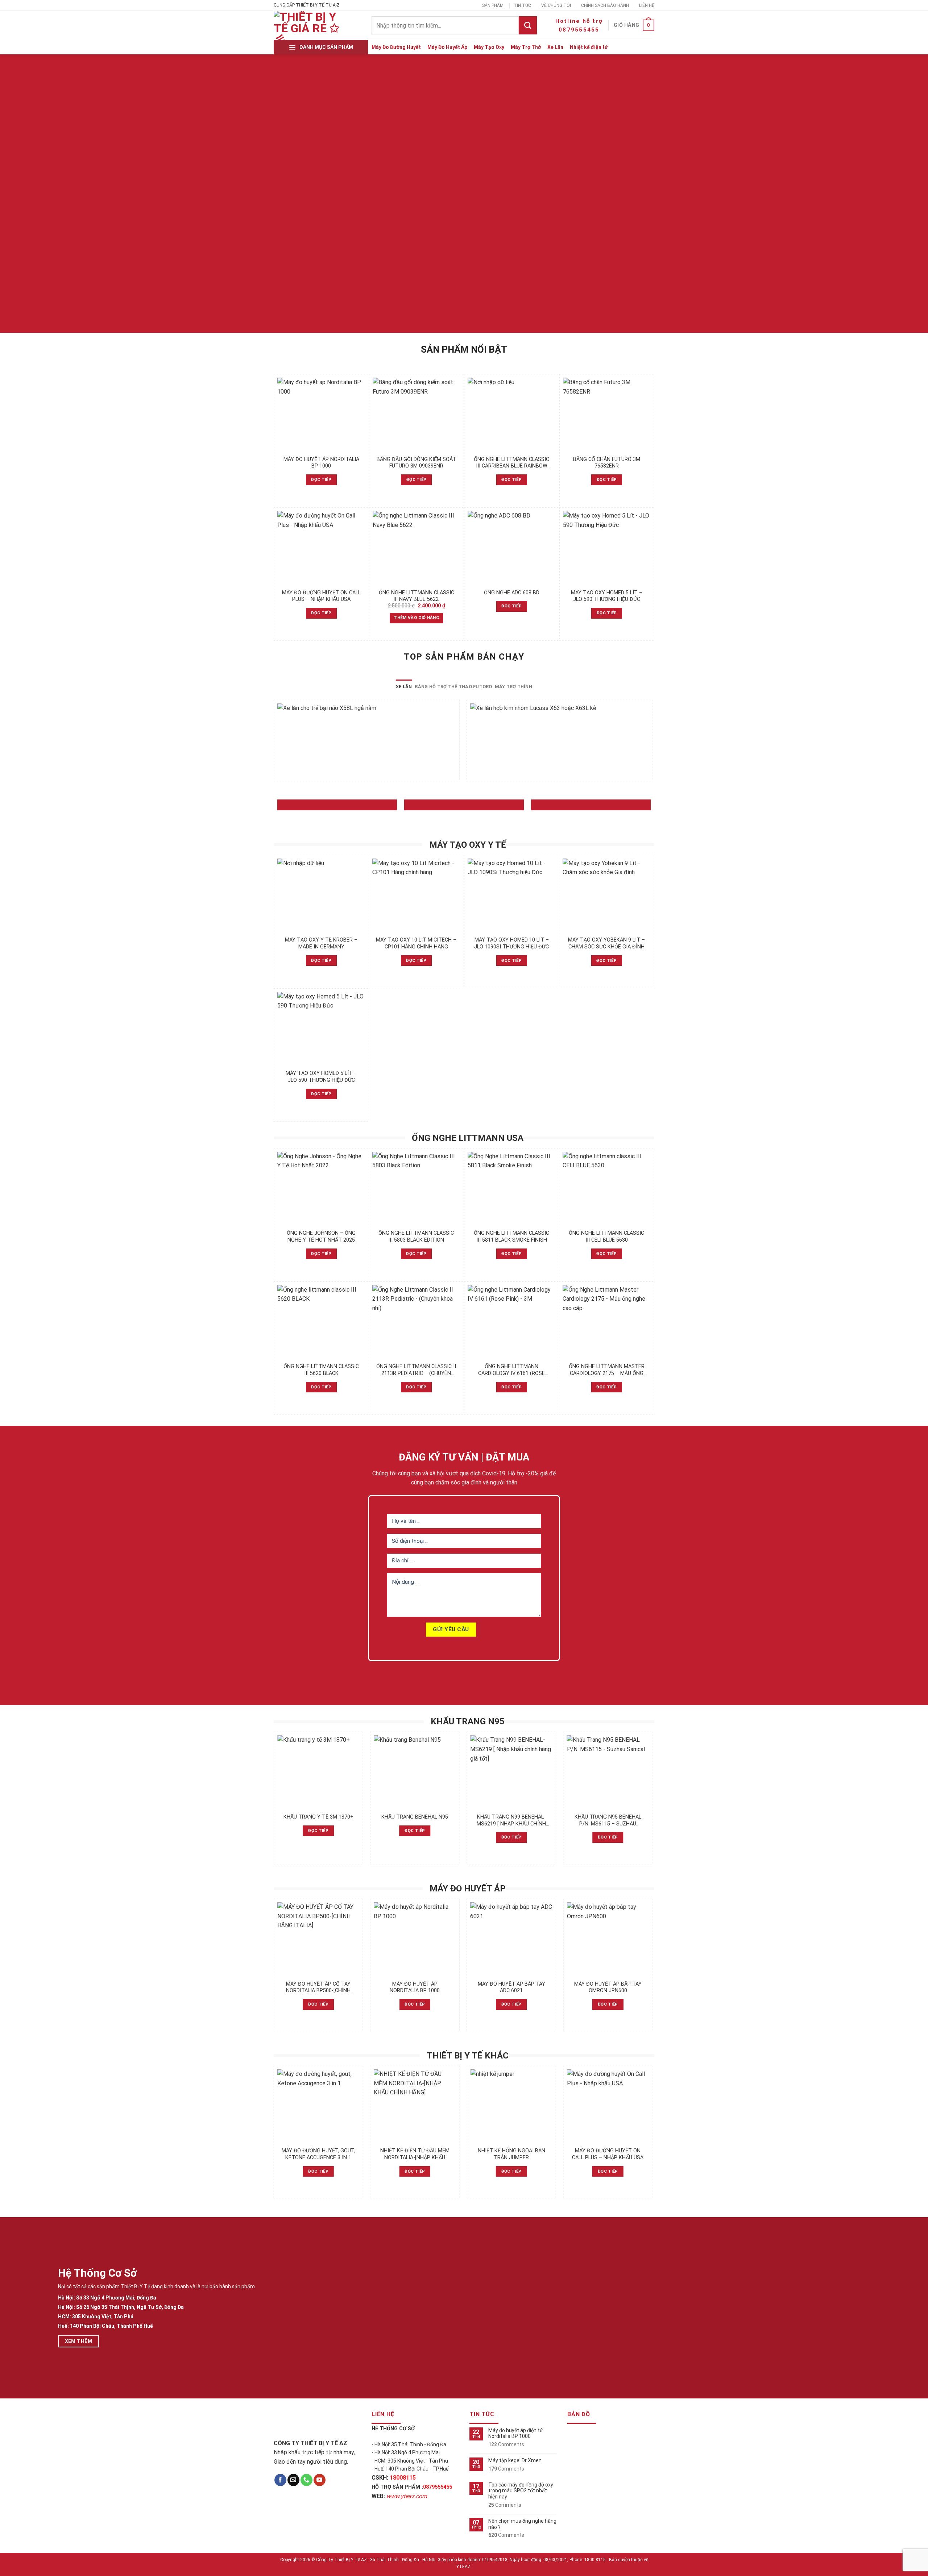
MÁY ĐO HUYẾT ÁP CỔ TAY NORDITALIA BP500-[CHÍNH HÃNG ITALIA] (318, 1988)
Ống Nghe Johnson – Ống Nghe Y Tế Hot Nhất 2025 (321, 1237)
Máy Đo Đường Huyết (396, 47)
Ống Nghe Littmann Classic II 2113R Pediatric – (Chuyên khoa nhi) (416, 1370)
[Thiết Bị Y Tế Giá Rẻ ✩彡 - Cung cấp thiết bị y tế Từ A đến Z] (308, 25)
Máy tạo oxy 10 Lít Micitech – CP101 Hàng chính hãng (416, 943)
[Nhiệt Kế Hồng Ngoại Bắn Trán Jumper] (511, 2106)
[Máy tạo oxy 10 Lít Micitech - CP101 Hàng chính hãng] (416, 896)
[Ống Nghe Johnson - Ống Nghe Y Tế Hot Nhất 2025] (321, 1189)
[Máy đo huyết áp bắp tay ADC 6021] (511, 1939)
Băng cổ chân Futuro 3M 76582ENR (607, 463)
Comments (506, 2444)
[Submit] (528, 25)
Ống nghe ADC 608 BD (512, 593)
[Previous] (274, 743)
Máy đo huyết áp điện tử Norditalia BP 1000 (516, 2433)
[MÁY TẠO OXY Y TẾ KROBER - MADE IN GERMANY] (321, 896)
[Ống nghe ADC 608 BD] (512, 548)
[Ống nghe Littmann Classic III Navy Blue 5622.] (417, 548)
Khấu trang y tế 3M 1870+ (318, 1817)
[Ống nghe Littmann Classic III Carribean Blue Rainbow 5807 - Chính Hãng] (512, 415)
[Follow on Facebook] (280, 2480)
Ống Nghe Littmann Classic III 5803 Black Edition (416, 1237)
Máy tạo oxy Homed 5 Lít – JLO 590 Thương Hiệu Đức (607, 596)
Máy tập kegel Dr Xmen (515, 2460)
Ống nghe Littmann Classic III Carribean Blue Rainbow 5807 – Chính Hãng (511, 463)
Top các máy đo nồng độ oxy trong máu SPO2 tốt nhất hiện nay (521, 2491)
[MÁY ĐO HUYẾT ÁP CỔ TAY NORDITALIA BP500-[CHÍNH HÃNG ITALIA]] (318, 1939)
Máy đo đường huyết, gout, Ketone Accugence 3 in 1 (318, 2154)
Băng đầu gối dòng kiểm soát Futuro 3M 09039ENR (416, 463)
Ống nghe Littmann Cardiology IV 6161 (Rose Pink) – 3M (511, 1370)
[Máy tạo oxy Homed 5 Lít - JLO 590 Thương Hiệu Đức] (607, 548)
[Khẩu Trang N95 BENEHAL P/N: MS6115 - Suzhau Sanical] (608, 1772)
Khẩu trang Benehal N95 (415, 1817)
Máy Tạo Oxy (489, 47)
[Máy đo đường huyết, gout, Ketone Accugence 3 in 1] (318, 2106)
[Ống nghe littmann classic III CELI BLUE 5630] (607, 1189)
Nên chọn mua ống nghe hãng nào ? (522, 2524)
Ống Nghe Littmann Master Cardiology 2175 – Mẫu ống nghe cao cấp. (607, 1370)
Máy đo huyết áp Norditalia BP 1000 (321, 463)
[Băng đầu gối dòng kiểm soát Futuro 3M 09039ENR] (417, 415)
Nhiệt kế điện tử (589, 47)
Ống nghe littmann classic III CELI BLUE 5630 (606, 1237)
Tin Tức (522, 5)
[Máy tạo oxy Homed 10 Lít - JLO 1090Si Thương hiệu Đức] (512, 896)
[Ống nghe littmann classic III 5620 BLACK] (321, 1322)
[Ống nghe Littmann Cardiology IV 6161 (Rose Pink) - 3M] (512, 1322)
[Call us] (306, 2480)
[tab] (404, 687)
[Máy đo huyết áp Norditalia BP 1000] (321, 415)
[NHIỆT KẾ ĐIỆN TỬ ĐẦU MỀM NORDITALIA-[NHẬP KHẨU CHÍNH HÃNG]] (415, 2106)
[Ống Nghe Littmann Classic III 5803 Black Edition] (416, 1189)
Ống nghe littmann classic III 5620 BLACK (321, 1370)
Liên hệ (647, 5)
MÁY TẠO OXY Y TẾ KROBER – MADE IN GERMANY (321, 943)
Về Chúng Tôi (556, 5)
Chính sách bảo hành (605, 5)
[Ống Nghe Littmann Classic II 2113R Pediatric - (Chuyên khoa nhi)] (416, 1322)
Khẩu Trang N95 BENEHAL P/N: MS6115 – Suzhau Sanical (608, 1821)
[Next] (652, 743)
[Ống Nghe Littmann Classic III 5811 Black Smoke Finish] (512, 1189)
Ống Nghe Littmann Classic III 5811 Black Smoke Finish (511, 1237)
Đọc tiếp (321, 479)
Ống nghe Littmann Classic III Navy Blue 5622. (417, 596)
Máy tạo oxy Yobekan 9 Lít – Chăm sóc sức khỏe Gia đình (606, 943)
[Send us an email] (293, 2480)
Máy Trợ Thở (526, 47)
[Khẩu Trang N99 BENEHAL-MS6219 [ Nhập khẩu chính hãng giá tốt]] (511, 1772)
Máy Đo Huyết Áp (447, 47)
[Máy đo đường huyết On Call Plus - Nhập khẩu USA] (321, 548)
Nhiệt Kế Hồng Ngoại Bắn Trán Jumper (511, 2154)
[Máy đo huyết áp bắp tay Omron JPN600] (608, 1939)
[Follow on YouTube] (320, 2480)
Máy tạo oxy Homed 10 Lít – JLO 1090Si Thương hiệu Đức (511, 943)
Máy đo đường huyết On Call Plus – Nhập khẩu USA (321, 596)
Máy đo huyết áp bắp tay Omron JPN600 (608, 1987)
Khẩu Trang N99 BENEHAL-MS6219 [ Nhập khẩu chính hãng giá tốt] (511, 1821)
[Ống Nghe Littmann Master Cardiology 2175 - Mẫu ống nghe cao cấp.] (607, 1322)
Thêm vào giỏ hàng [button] (416, 618)
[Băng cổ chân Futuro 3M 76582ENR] (607, 415)
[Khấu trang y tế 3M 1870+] (318, 1772)
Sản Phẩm (493, 5)
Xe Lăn (555, 47)
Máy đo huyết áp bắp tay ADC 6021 (511, 1987)
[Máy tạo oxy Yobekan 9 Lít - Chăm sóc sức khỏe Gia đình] (607, 896)
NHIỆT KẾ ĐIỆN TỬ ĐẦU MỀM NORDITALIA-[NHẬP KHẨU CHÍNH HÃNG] (415, 2154)
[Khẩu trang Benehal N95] (415, 1772)
